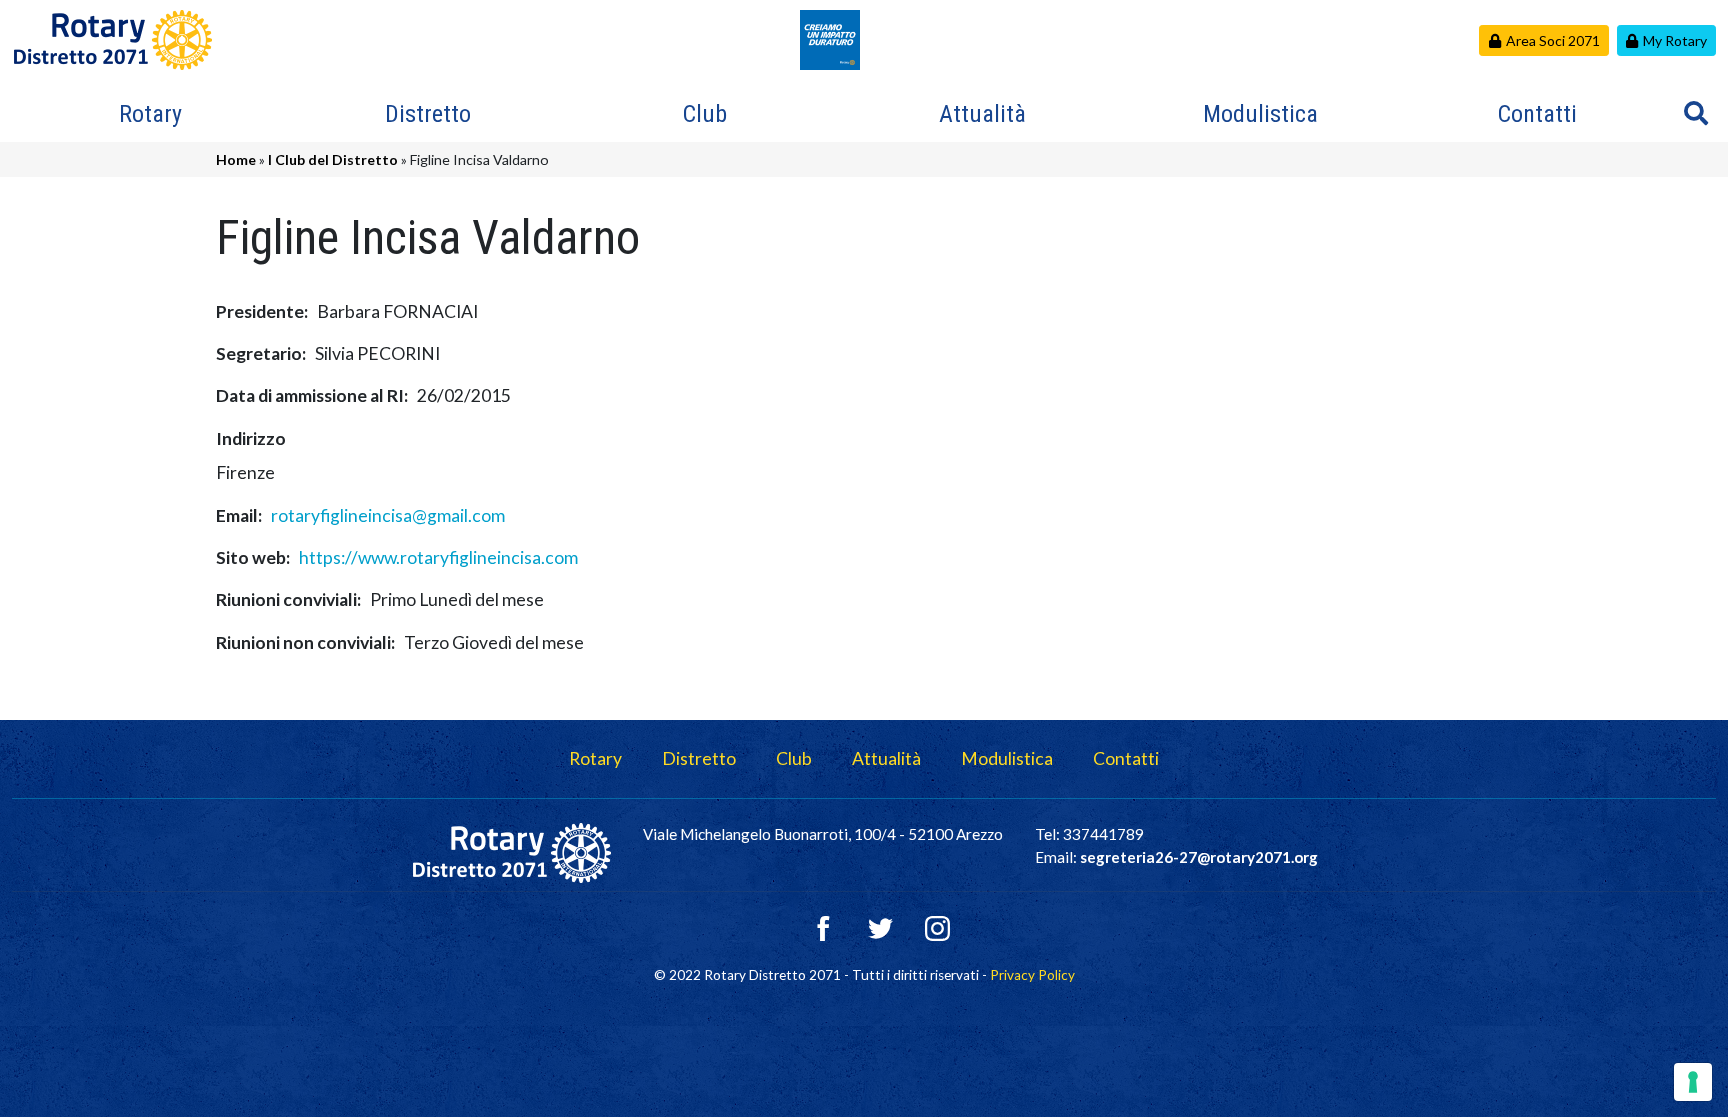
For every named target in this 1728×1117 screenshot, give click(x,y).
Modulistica (1260, 114)
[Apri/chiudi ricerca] (1696, 113)
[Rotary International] (830, 37)
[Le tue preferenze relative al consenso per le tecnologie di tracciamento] (1693, 1082)
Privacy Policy (1032, 975)
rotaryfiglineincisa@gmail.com (388, 515)
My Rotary (1675, 40)
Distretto (428, 114)
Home (236, 159)
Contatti (1537, 114)
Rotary (150, 114)
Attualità (982, 114)
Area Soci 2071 (1553, 40)
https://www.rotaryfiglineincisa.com (438, 557)
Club (705, 114)
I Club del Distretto (333, 159)
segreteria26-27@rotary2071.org (1199, 857)
